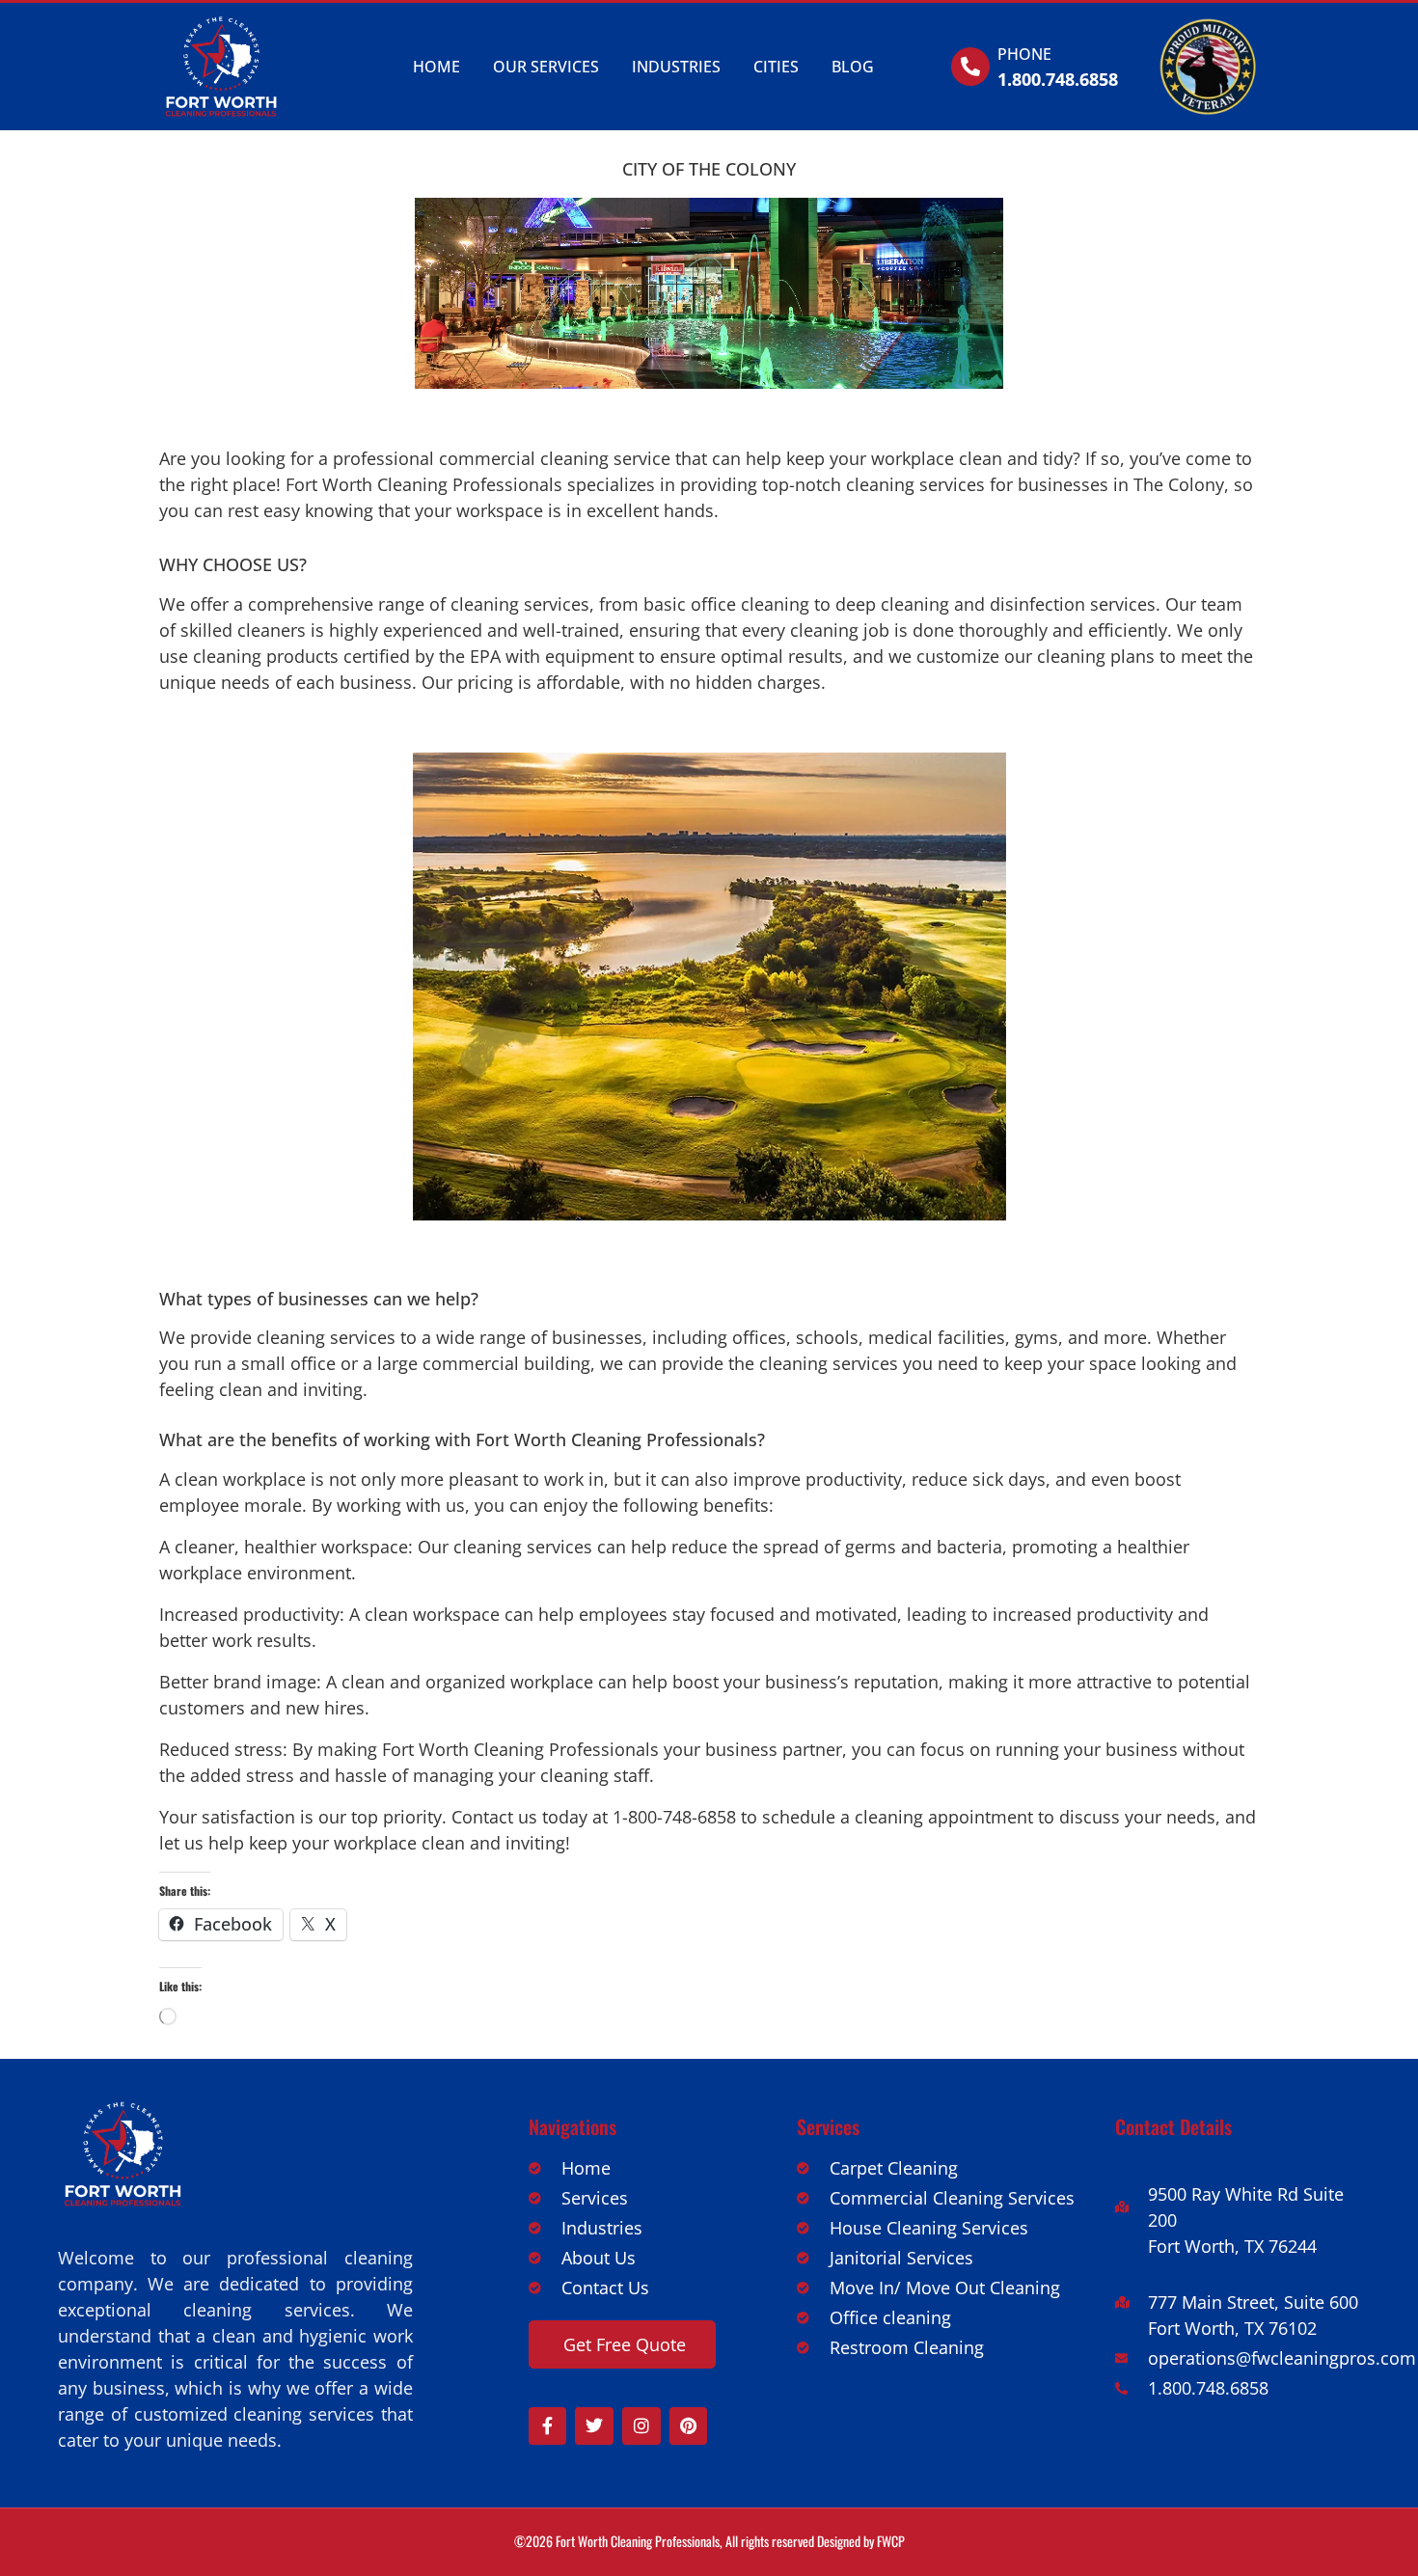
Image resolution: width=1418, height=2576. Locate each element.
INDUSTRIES (676, 67)
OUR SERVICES (546, 67)
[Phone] (970, 67)
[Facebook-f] (548, 2426)
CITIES (776, 67)
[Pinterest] (689, 2426)
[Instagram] (641, 2426)
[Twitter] (594, 2426)
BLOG (853, 67)
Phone (1024, 54)
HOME (436, 67)
